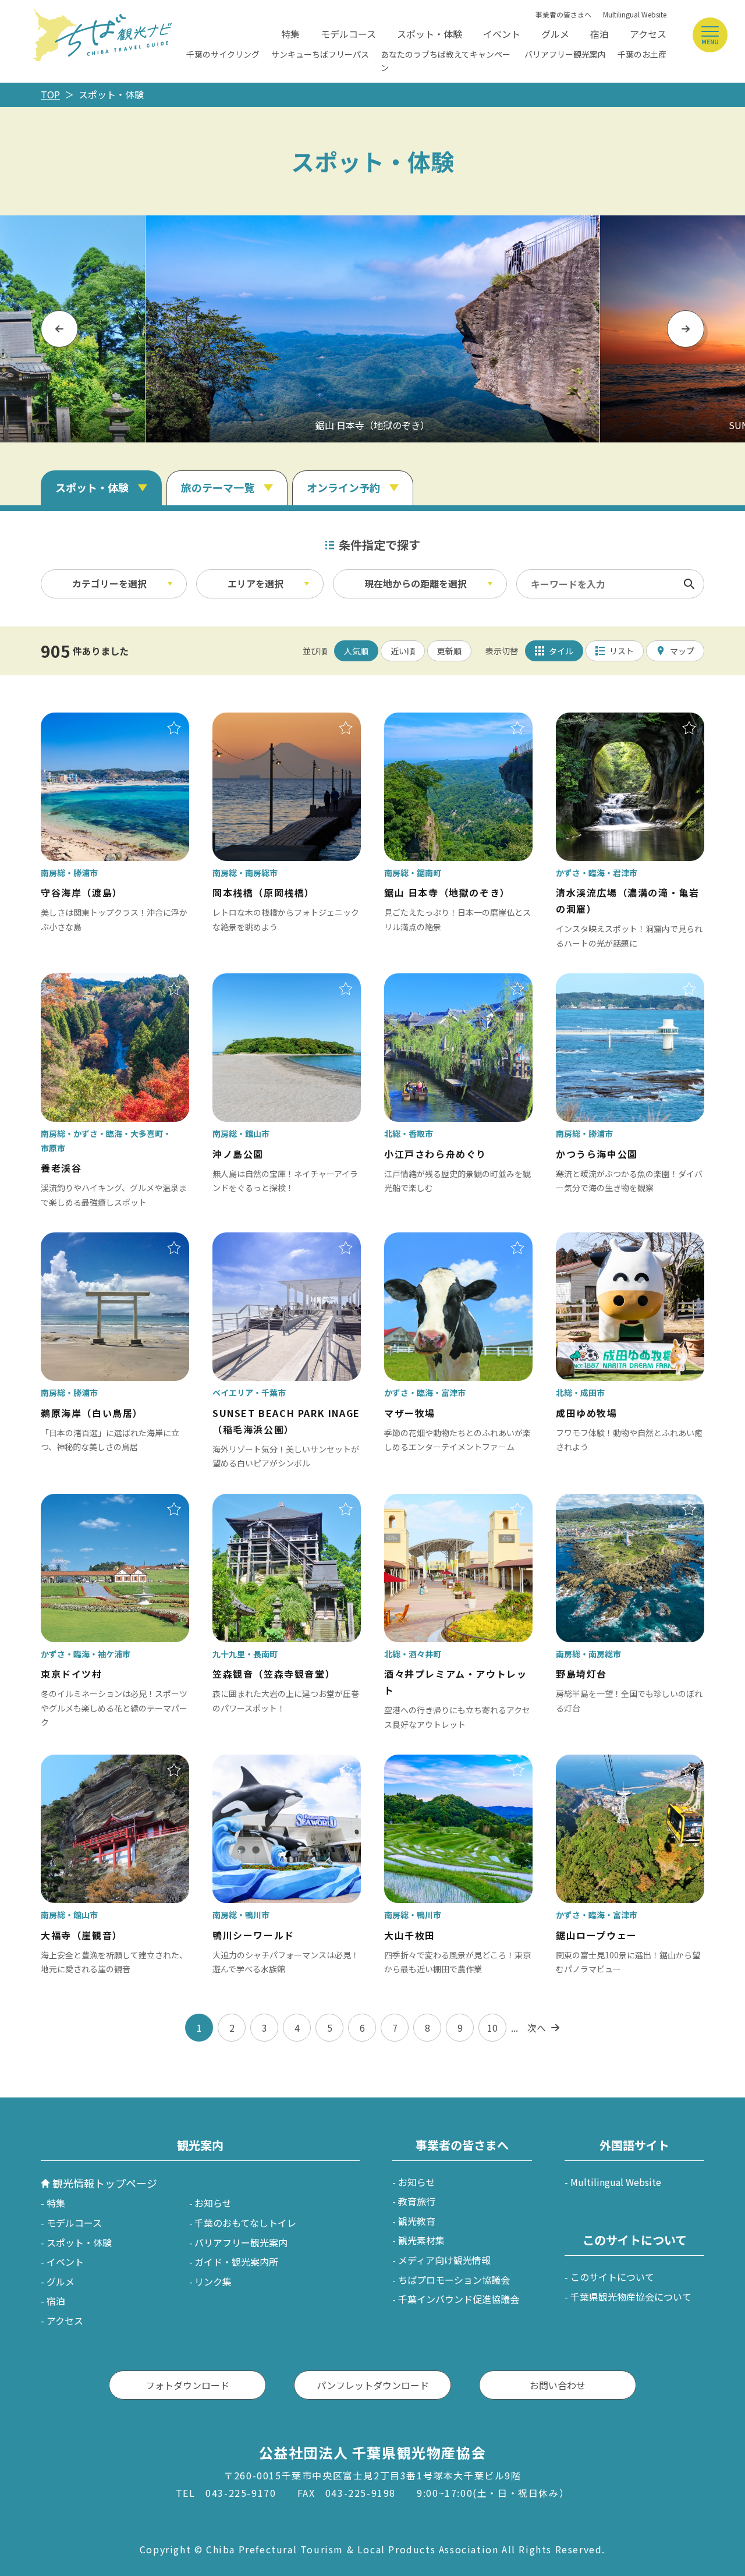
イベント (502, 34)
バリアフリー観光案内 (565, 54)
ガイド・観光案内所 (236, 2262)
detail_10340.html (596, 721)
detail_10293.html (81, 1502)
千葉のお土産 (642, 54)
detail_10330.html (596, 1763)
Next (686, 329)
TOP (50, 94)
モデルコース (348, 34)
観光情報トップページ (105, 2183)
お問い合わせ (558, 2385)
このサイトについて (612, 2277)
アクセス (648, 34)
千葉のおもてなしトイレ (245, 2223)
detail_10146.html (596, 1241)
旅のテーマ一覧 (218, 487)
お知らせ (213, 2203)
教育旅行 (417, 2201)
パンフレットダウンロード (373, 2385)
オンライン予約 (343, 487)
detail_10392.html (596, 981)
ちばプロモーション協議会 (454, 2280)
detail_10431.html (81, 1763)
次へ (537, 2028)
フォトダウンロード (187, 2385)
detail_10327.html (424, 1241)
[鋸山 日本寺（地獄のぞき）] (372, 329)
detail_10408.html (596, 1502)
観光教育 (417, 2221)
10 (492, 2028)
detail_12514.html (424, 981)
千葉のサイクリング (223, 54)
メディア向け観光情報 (444, 2260)
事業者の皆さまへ (563, 14)
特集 (290, 34)
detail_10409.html (253, 721)
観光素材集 (421, 2240)
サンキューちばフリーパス (320, 54)
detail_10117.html (253, 1241)
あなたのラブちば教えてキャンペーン (446, 61)
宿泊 (599, 34)
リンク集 (213, 2281)
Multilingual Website (635, 14)
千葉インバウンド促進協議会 (459, 2299)
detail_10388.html (81, 1241)
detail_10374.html (424, 1763)
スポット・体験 (430, 34)
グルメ (555, 34)
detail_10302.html (253, 1502)
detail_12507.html (424, 1502)
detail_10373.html (253, 1763)
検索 (689, 584)
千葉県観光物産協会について (631, 2297)
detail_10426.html (253, 981)
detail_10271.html (81, 981)
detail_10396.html (81, 721)
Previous (59, 329)
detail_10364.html (424, 721)
